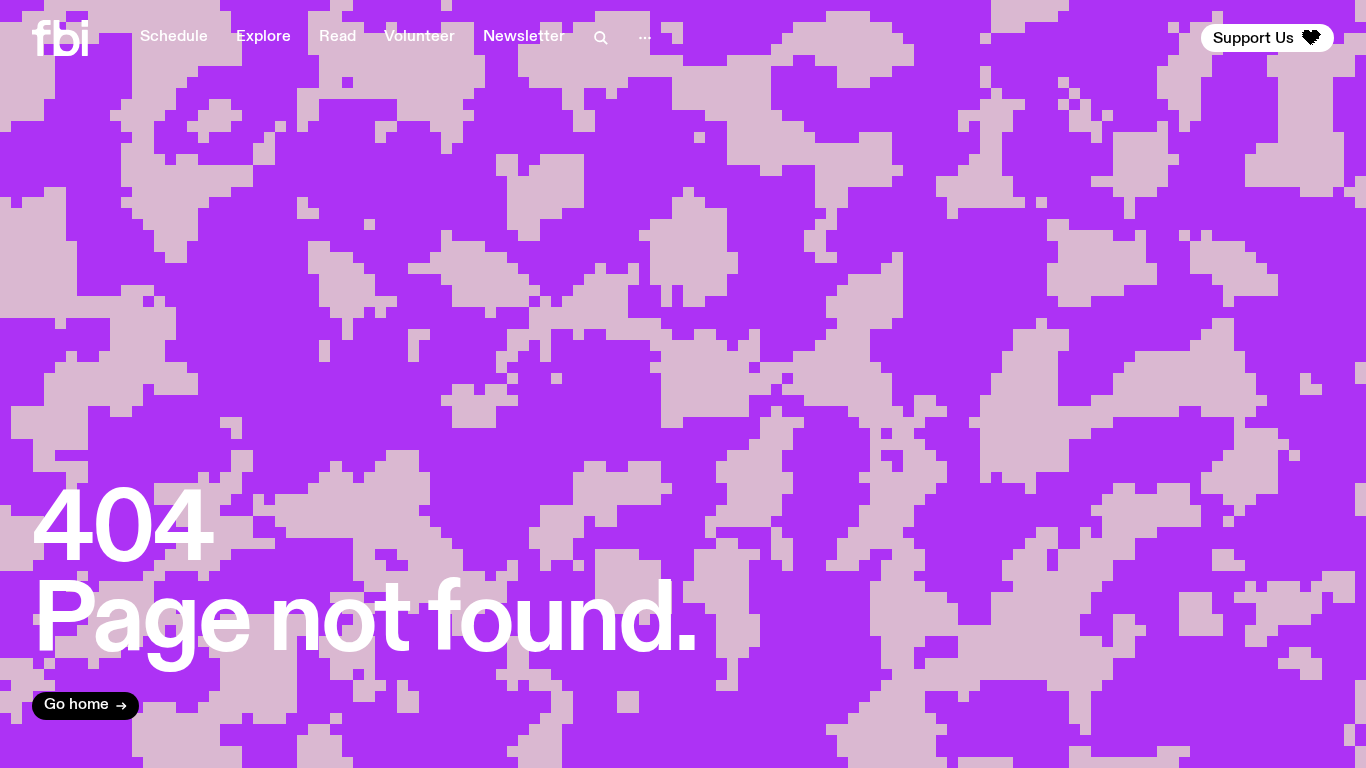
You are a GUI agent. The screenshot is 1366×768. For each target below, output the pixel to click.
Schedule (174, 37)
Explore (263, 37)
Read (337, 37)
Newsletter (524, 37)
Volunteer (419, 37)
